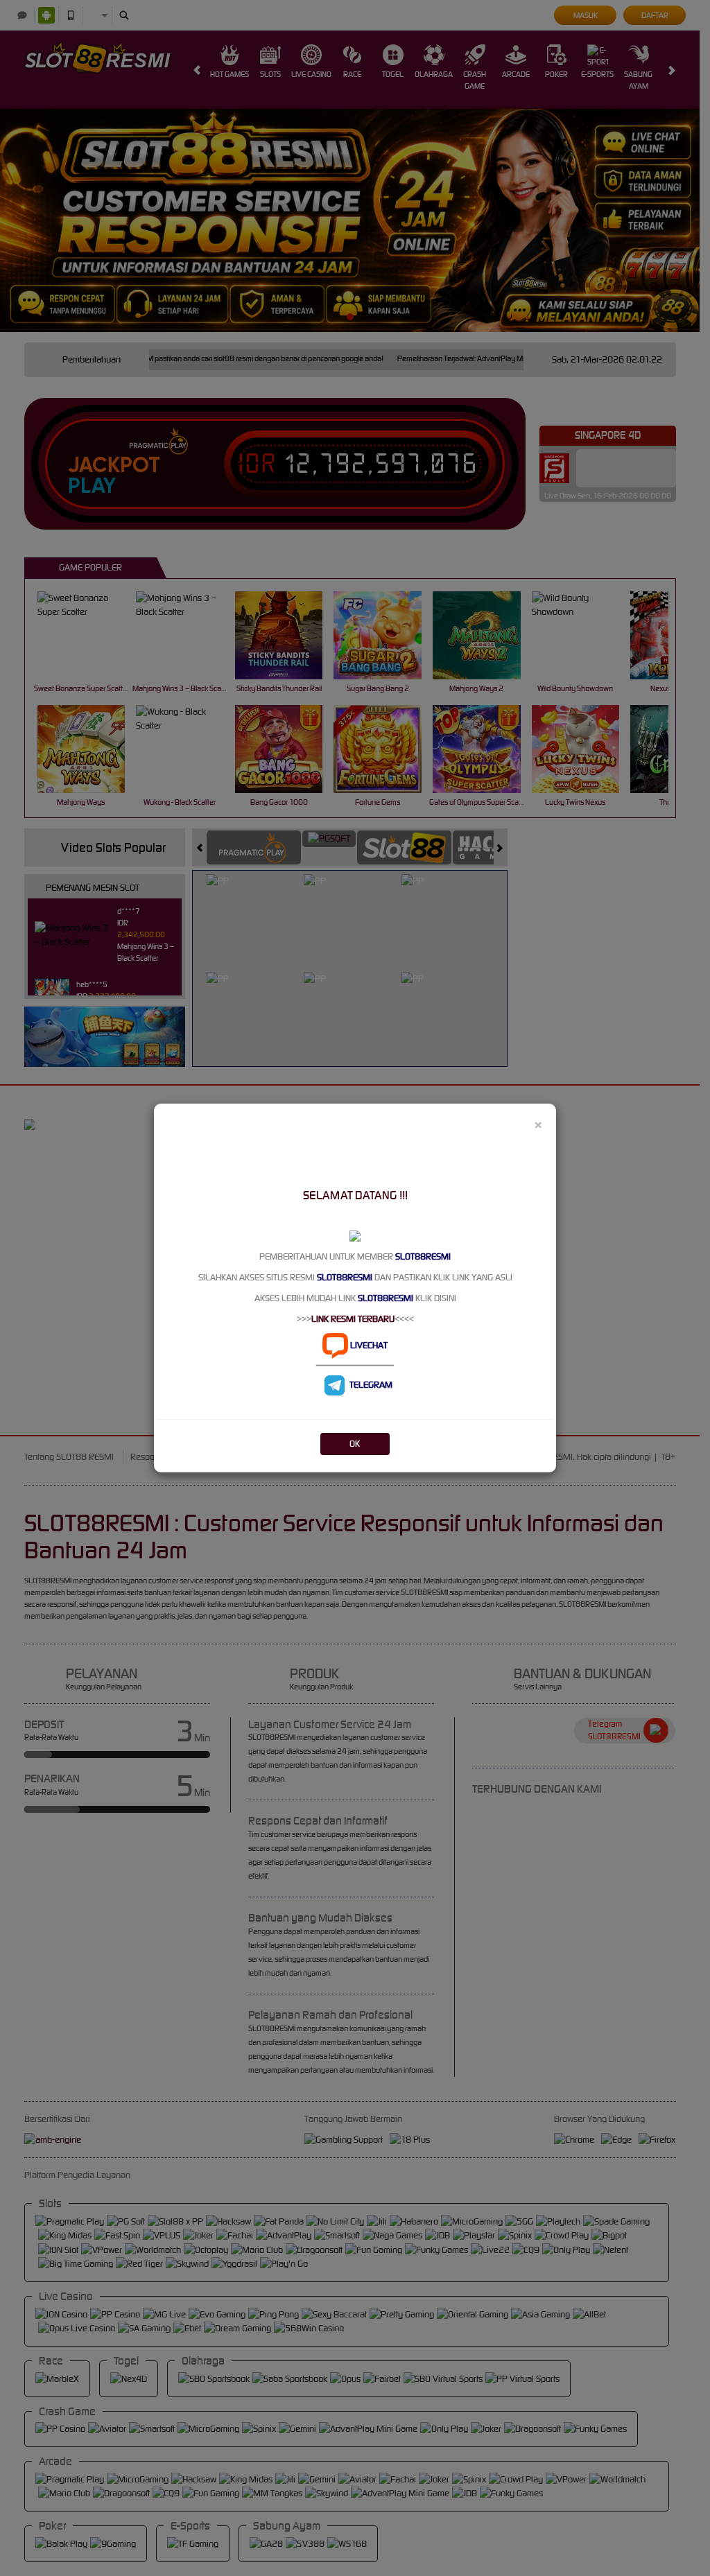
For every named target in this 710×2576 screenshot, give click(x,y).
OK (355, 1444)
